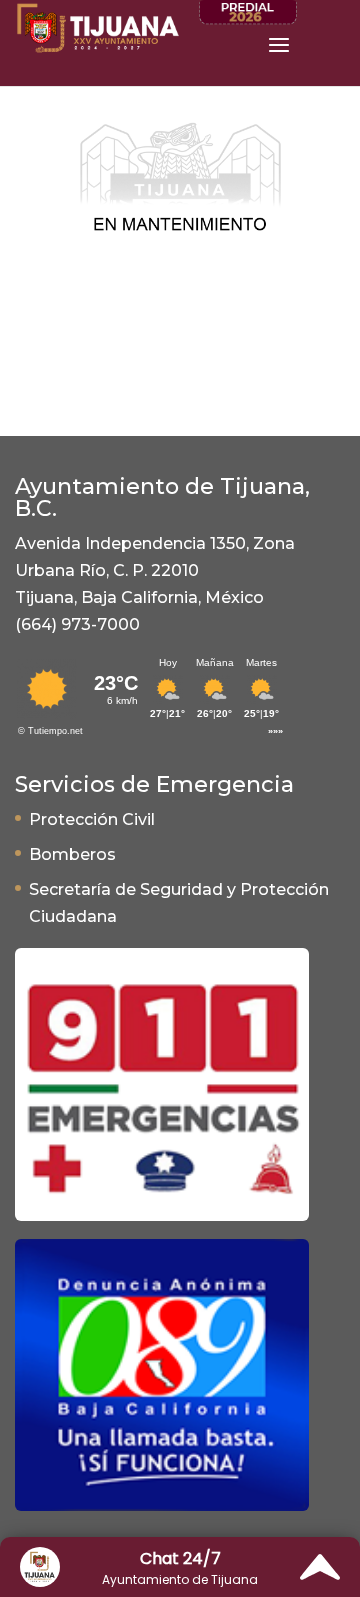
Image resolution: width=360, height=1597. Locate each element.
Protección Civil (92, 819)
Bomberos (72, 854)
